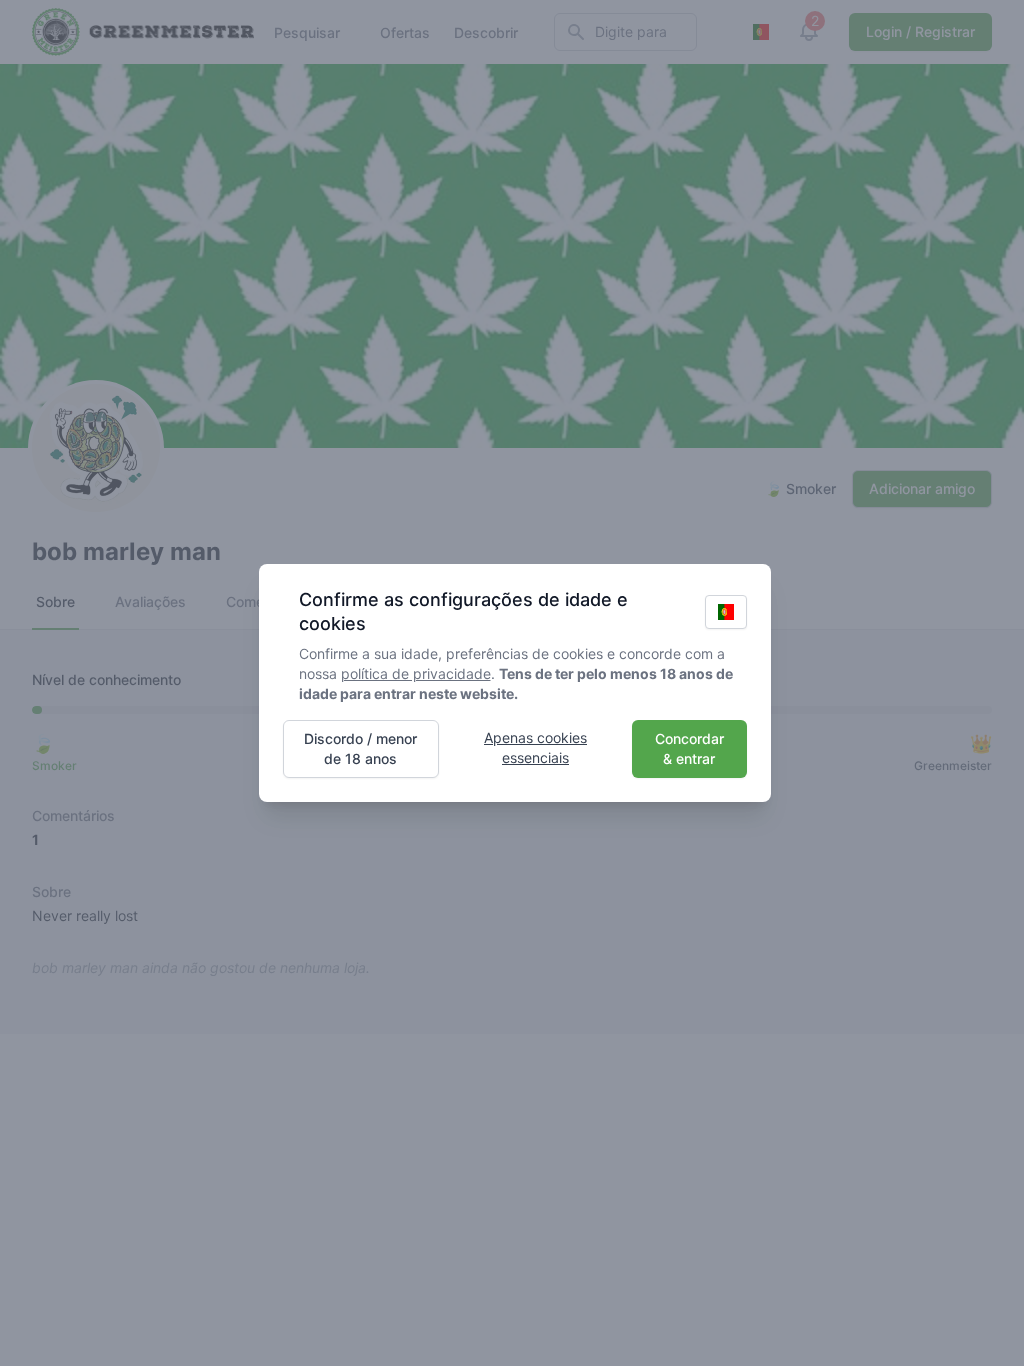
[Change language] (726, 612)
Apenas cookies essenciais (535, 747)
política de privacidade (416, 673)
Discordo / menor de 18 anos (360, 748)
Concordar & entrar (689, 748)
